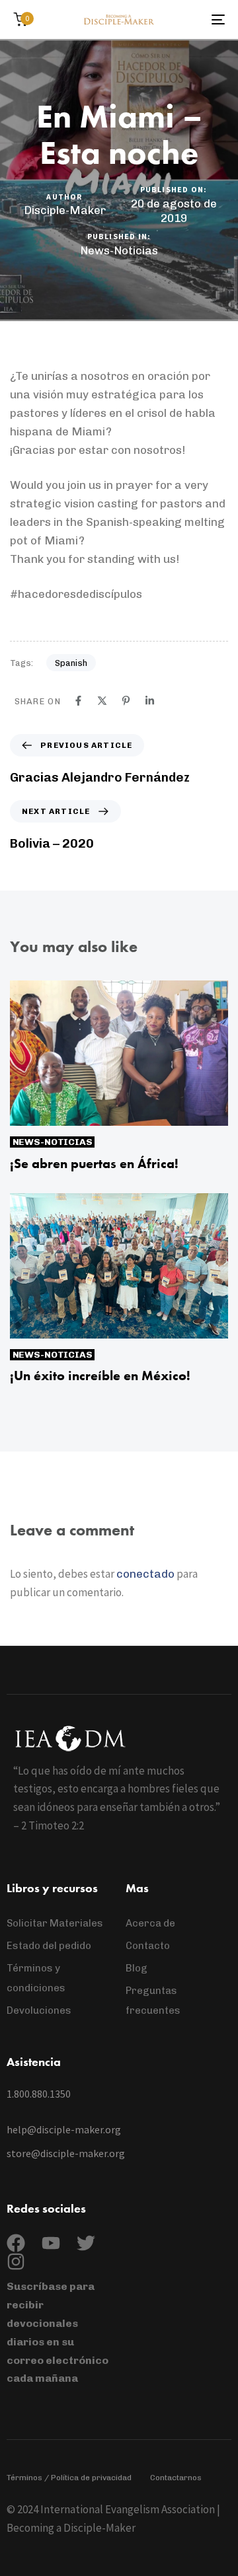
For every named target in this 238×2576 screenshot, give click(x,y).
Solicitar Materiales (55, 1923)
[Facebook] (78, 701)
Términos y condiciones (36, 1978)
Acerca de (150, 1923)
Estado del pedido (49, 1946)
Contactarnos (176, 2478)
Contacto (148, 1946)
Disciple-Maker (65, 210)
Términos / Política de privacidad (69, 2478)
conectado (145, 1574)
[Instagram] (16, 2262)
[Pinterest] (126, 701)
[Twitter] (86, 2243)
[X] (102, 701)
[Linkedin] (150, 701)
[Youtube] (51, 2243)
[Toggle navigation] (189, 19)
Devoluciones (39, 2010)
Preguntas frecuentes (153, 2001)
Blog (137, 1968)
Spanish (71, 663)
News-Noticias (119, 250)
